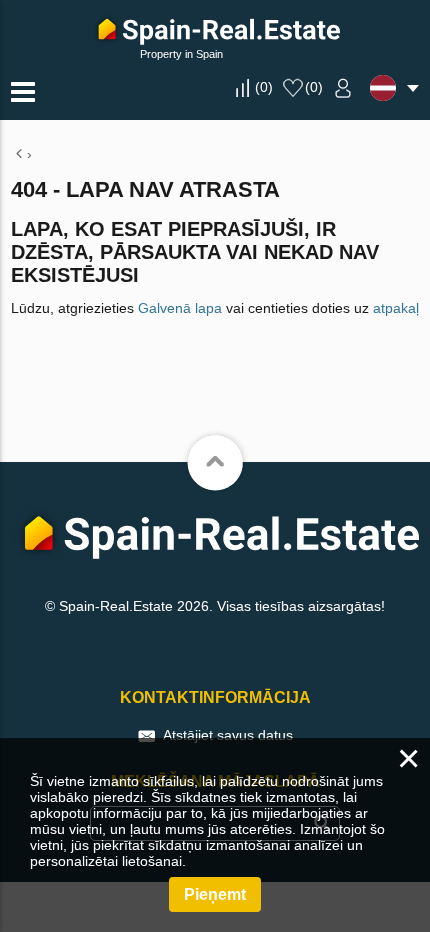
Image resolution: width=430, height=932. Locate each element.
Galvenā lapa (180, 308)
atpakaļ (396, 308)
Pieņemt (215, 894)
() (264, 87)
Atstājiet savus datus (228, 735)
